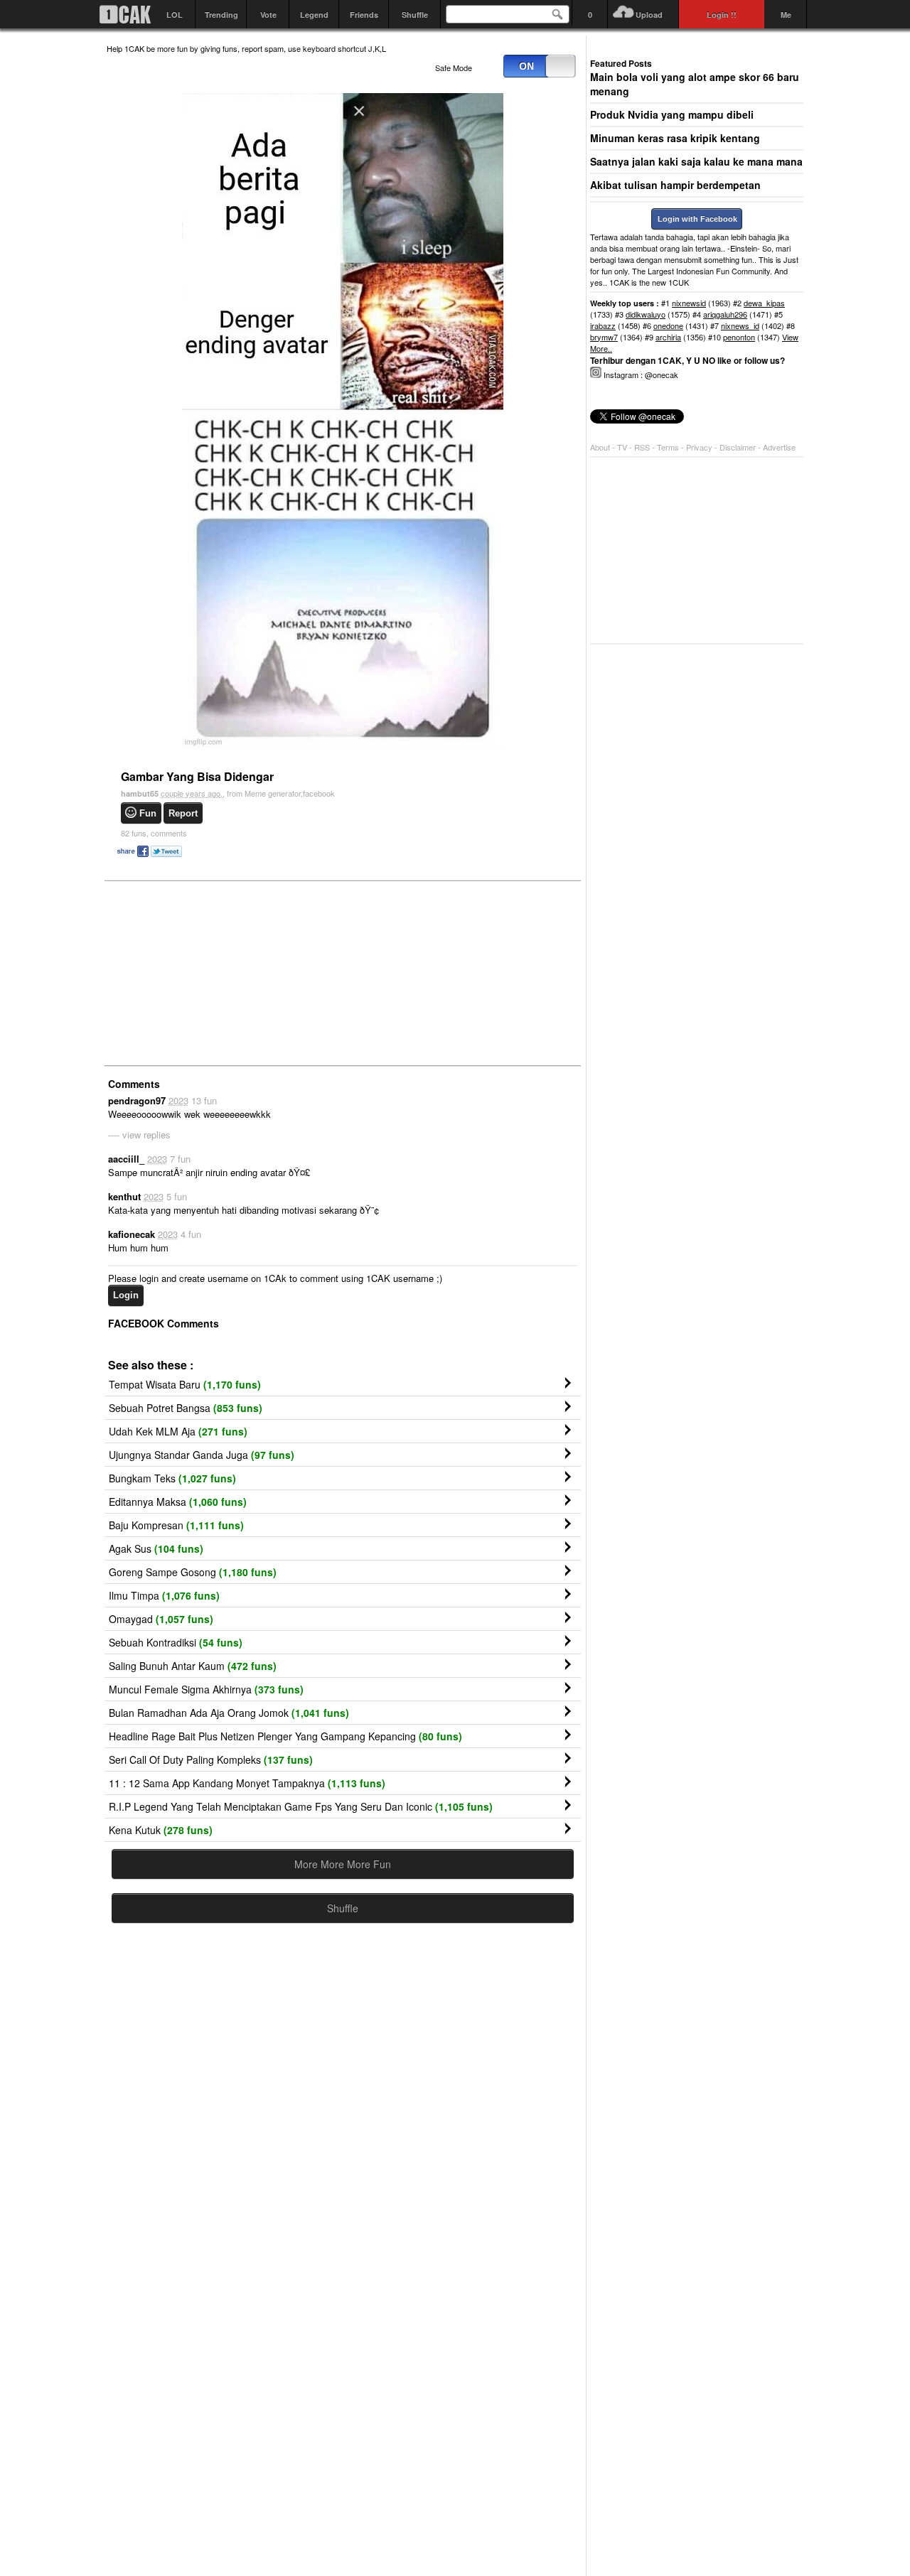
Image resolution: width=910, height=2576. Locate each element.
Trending (221, 15)
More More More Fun (343, 1864)
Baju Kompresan (176, 1525)
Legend (314, 15)
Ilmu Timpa (164, 1595)
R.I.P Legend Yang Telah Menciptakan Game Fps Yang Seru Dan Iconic (301, 1806)
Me (786, 15)
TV (622, 447)
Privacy (700, 447)
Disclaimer (739, 447)
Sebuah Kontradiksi (176, 1642)
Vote (268, 15)
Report (183, 813)
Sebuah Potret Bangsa (186, 1408)
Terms (669, 447)
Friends (364, 15)
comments (154, 833)
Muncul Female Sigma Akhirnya (206, 1689)
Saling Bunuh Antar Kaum (193, 1666)
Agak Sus (156, 1548)
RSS (642, 447)
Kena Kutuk (161, 1830)
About (600, 447)
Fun (148, 813)
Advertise (779, 447)
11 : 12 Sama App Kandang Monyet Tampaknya (247, 1783)
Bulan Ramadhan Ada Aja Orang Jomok (229, 1713)
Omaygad (161, 1619)
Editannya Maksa (178, 1502)
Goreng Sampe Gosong (193, 1572)
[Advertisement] (213, 972)
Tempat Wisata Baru (185, 1384)
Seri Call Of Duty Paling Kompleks (211, 1759)
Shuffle (415, 15)
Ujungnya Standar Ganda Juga (202, 1455)
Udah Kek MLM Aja (178, 1431)
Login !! (722, 15)
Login (126, 1295)
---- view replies (139, 1135)
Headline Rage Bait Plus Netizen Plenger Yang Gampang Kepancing (285, 1736)
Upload (649, 15)
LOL (175, 15)
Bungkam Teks (172, 1478)
